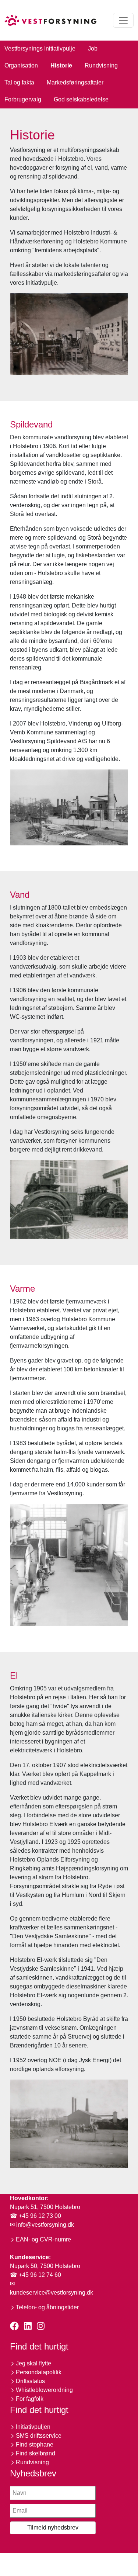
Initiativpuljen (33, 2427)
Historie (61, 65)
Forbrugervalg (23, 99)
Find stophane (35, 2445)
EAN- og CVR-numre (43, 2239)
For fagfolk (30, 2399)
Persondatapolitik (39, 2372)
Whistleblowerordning (44, 2390)
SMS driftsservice (39, 2436)
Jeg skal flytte (33, 2363)
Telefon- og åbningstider (47, 2307)
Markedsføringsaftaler (75, 82)
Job (93, 49)
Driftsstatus (30, 2381)
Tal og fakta (19, 82)
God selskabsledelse (81, 99)
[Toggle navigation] (123, 20)
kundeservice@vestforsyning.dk (52, 2293)
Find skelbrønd (36, 2453)
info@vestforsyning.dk (45, 2225)
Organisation (21, 65)
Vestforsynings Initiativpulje (40, 49)
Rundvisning (101, 65)
